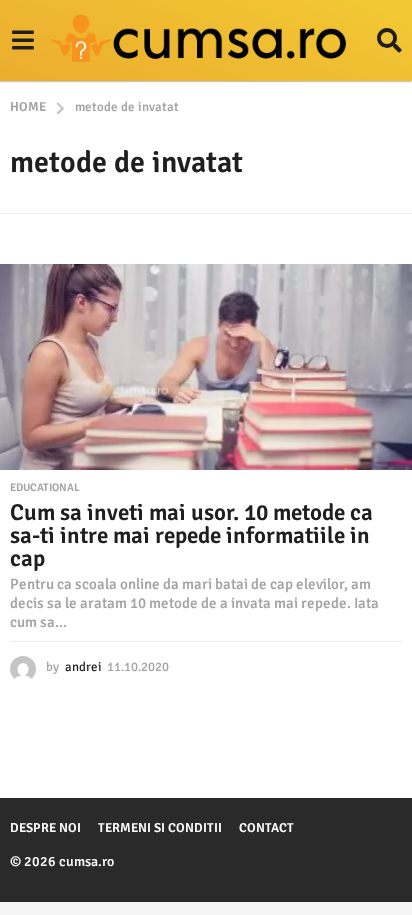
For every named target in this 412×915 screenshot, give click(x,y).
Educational (45, 488)
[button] (22, 41)
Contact (266, 828)
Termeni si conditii (160, 828)
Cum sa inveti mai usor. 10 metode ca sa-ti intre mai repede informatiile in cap (191, 535)
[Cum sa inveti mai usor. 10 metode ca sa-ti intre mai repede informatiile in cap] (206, 367)
